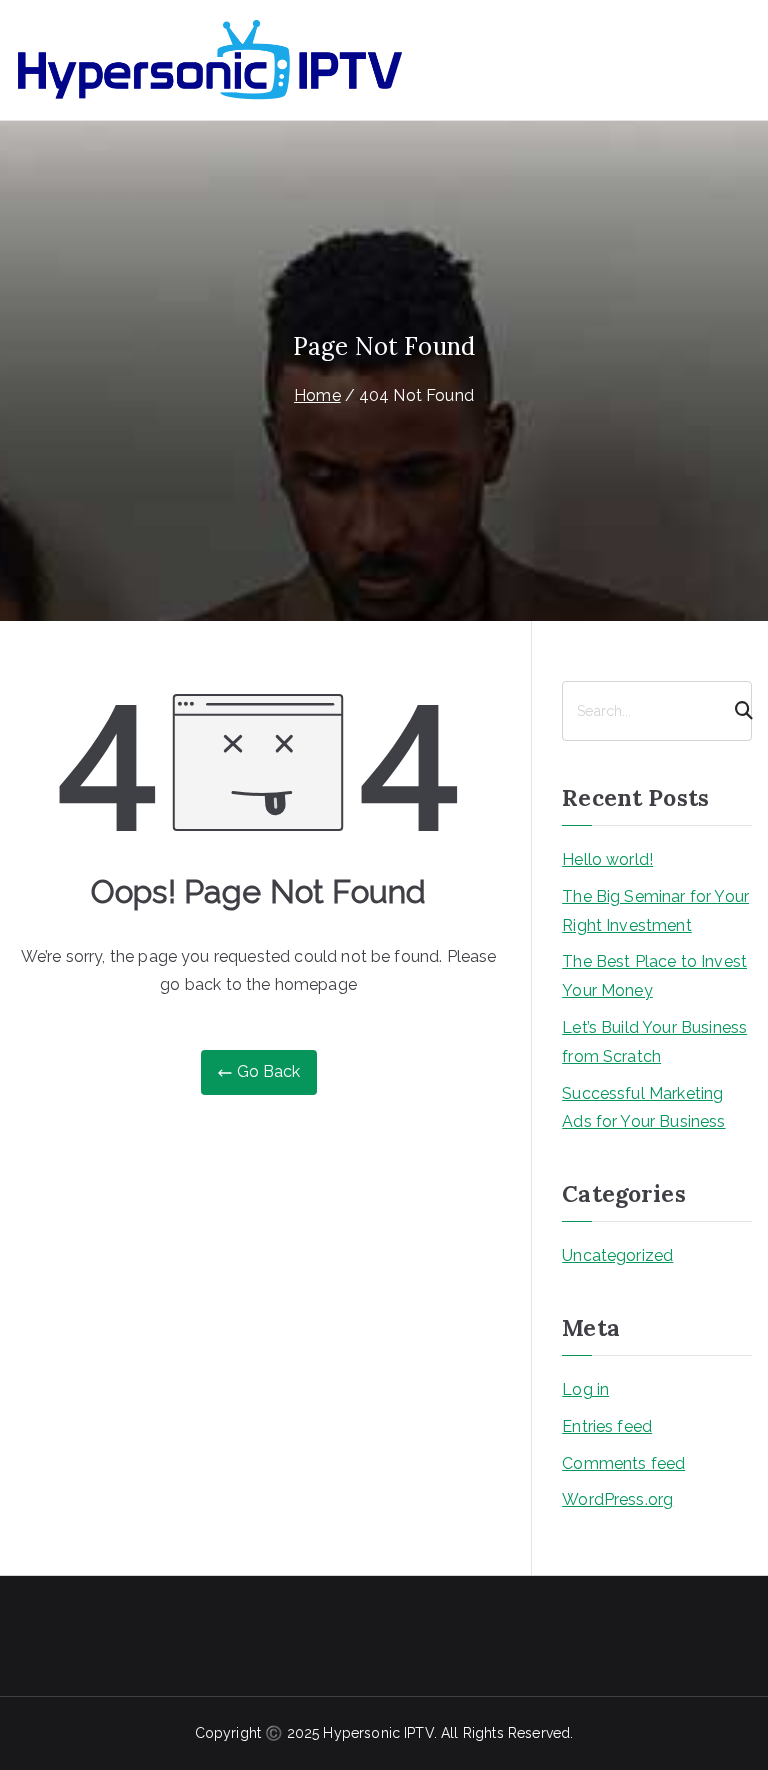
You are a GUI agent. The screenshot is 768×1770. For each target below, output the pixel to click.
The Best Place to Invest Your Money (654, 976)
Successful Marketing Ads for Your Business (643, 1108)
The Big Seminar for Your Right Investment (655, 911)
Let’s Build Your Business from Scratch (654, 1042)
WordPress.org (617, 1499)
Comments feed (623, 1463)
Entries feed (607, 1426)
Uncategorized (617, 1255)
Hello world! (607, 859)
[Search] (735, 711)
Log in (585, 1389)
